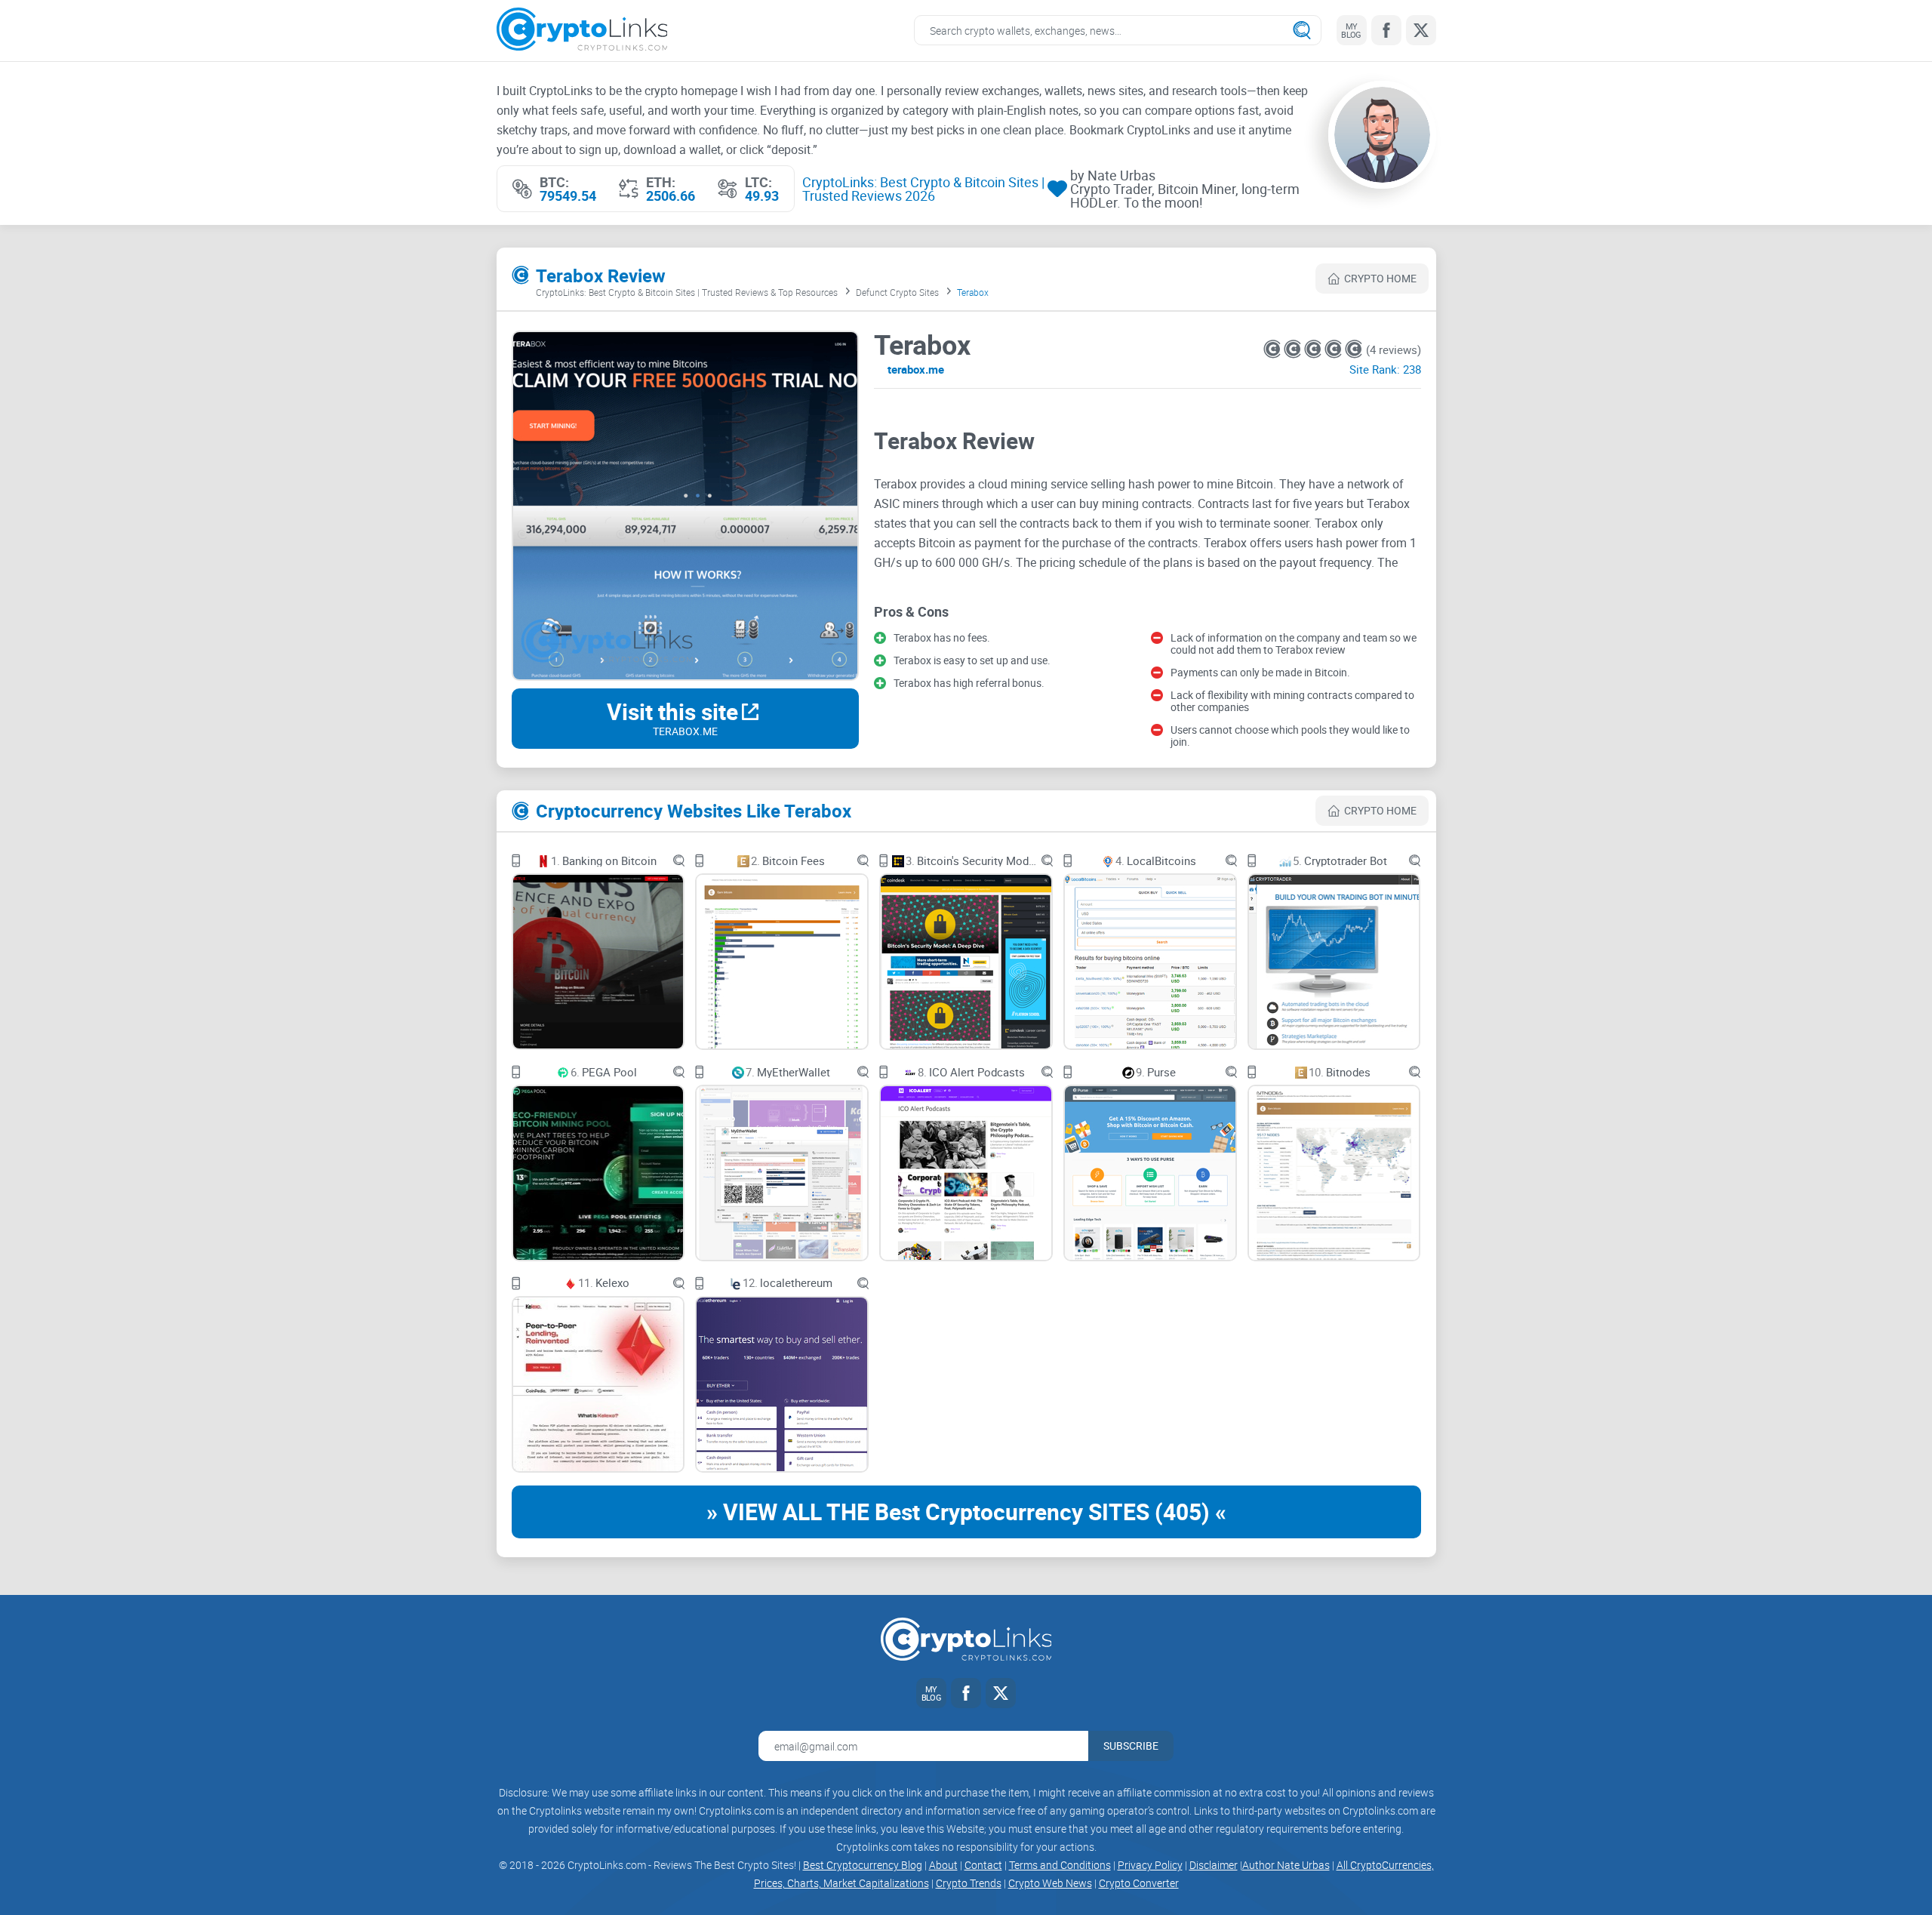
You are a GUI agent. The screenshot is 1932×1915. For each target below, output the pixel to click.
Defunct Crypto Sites (897, 292)
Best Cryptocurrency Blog (863, 1865)
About (943, 1865)
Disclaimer (1214, 1865)
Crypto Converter (1139, 1883)
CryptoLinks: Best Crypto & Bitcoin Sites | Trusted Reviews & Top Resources (687, 292)
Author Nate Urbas (1286, 1865)
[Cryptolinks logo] (582, 31)
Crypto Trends (969, 1883)
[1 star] (1274, 349)
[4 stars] (1335, 349)
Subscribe (1131, 1746)
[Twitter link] (1421, 30)
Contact (983, 1865)
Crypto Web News (1050, 1883)
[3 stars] (1314, 349)
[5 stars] (1354, 349)
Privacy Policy (1150, 1865)
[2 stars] (1294, 349)
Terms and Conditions (1060, 1865)
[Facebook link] (1386, 30)
